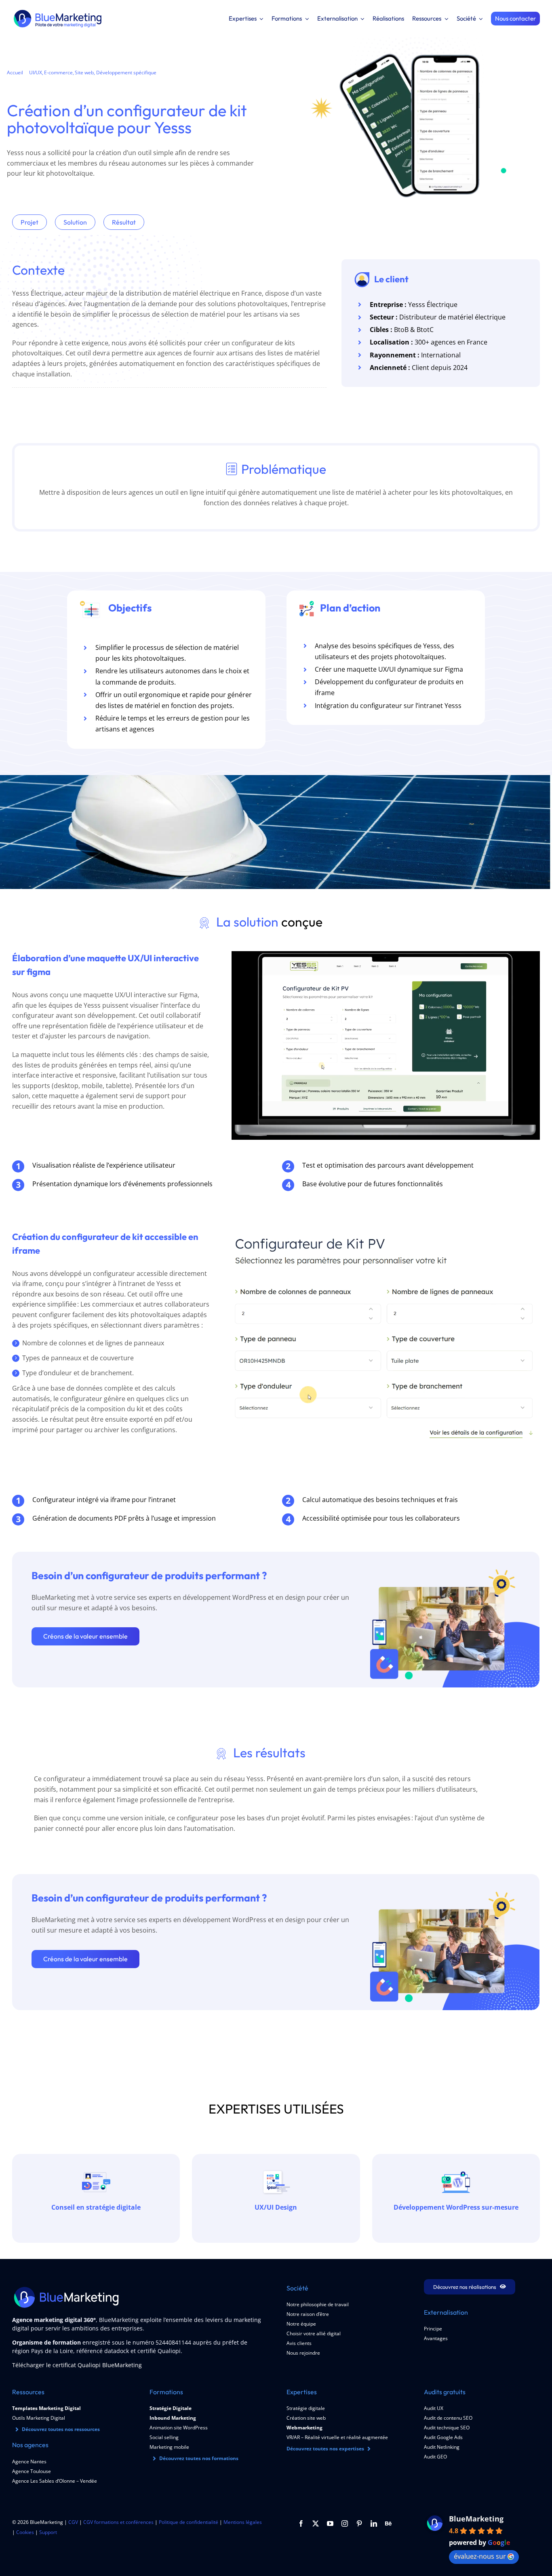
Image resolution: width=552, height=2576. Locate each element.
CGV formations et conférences (118, 2522)
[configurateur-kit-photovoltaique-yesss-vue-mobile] (411, 40)
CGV (73, 2522)
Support (48, 2532)
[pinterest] (359, 2523)
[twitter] (316, 2523)
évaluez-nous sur (480, 2556)
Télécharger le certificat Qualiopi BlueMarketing (77, 2365)
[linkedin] (374, 2523)
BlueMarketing (476, 2519)
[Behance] (388, 2523)
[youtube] (330, 2523)
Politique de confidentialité (189, 2522)
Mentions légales (243, 2522)
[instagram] (345, 2523)
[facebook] (301, 2523)
